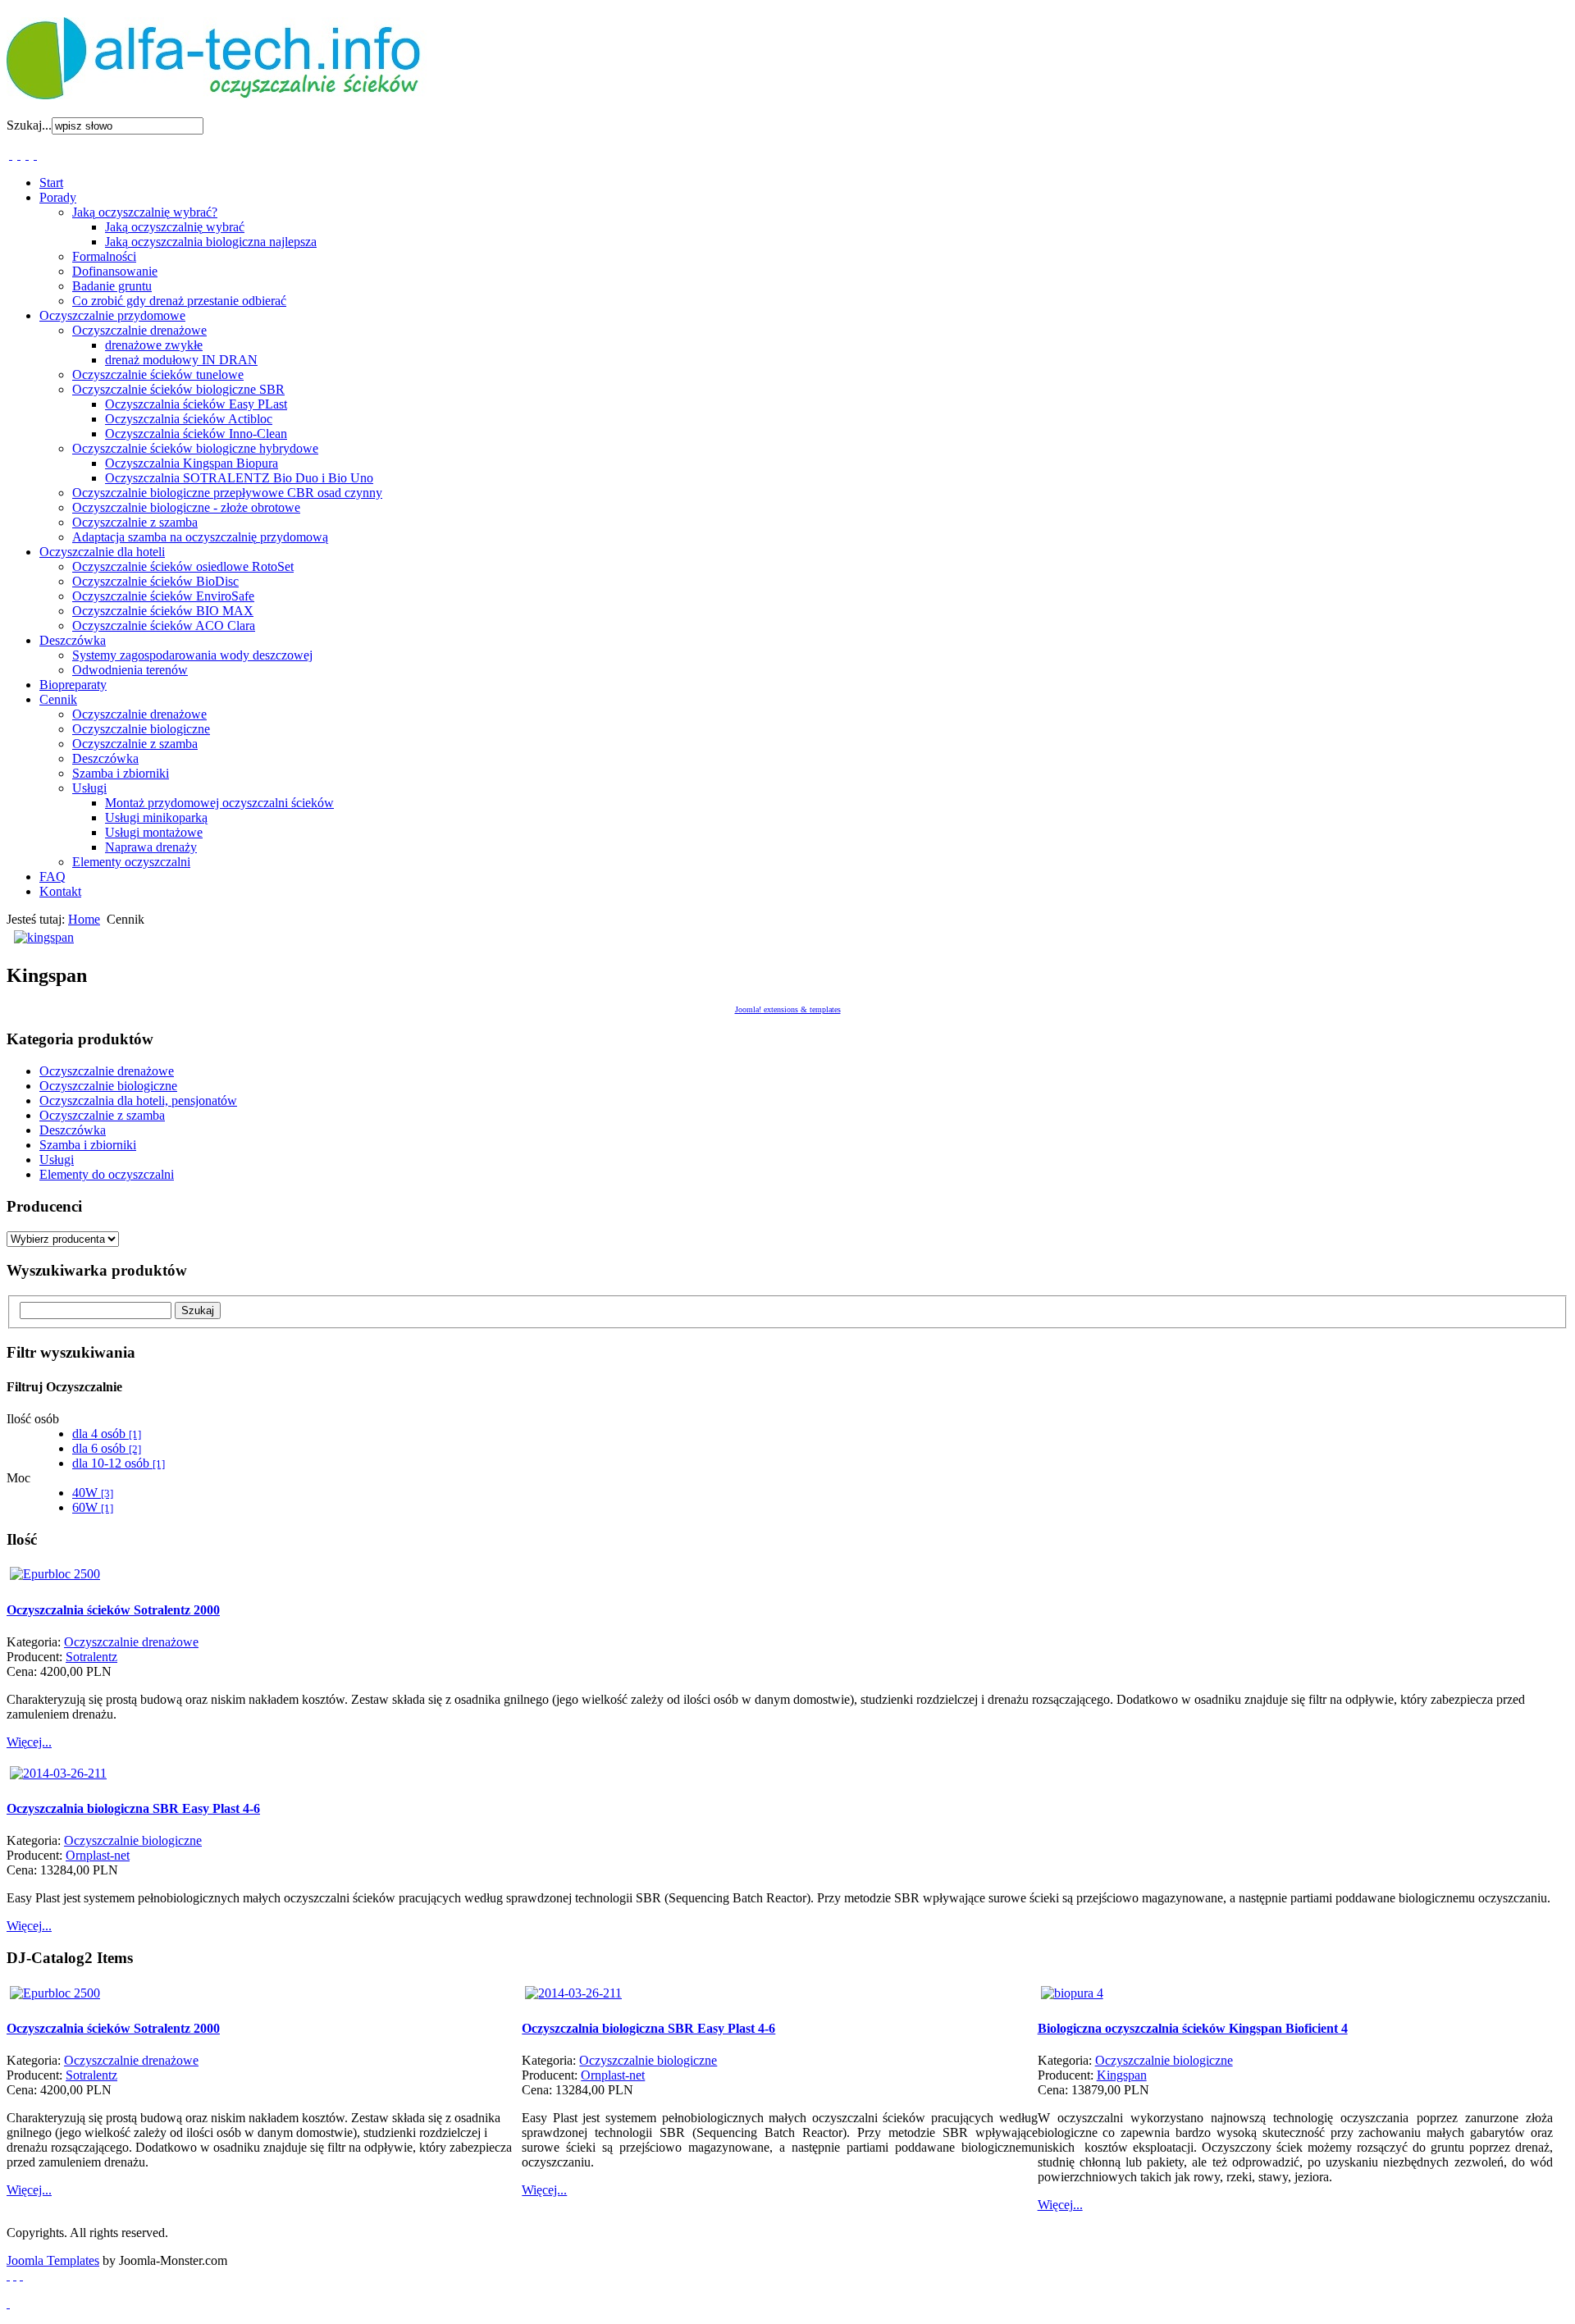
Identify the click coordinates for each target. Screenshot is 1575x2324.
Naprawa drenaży (151, 847)
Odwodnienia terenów (130, 670)
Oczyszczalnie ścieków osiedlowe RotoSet (183, 566)
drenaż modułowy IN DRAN (181, 360)
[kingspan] (44, 937)
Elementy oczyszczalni (131, 862)
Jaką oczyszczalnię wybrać (175, 227)
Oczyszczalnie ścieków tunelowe (158, 374)
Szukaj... (29, 125)
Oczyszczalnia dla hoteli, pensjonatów (138, 1100)
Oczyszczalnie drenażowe (139, 330)
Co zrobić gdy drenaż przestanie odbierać (179, 301)
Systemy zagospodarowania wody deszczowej (192, 655)
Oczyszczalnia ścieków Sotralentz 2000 (113, 1610)
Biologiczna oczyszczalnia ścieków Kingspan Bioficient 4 (1193, 2028)
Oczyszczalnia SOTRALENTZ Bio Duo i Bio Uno (239, 478)
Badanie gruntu (112, 286)
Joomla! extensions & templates (788, 1009)
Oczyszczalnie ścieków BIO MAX (163, 611)
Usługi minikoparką (156, 817)
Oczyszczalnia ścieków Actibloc (189, 419)
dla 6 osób (107, 1448)
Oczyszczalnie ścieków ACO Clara (164, 626)
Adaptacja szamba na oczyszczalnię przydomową (200, 537)
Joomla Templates (53, 2260)
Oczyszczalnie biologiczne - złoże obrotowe (186, 507)
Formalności (104, 256)
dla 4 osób (107, 1434)
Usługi (89, 788)
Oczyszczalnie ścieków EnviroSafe (163, 596)
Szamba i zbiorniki (121, 773)
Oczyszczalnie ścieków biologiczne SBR (178, 389)
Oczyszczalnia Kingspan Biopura (192, 463)
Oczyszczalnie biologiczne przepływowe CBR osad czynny (227, 493)
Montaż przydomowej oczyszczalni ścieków (219, 803)
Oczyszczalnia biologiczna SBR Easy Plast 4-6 (133, 1808)
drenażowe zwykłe (154, 345)
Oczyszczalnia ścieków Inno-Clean (196, 434)
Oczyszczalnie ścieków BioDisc (155, 581)
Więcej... (29, 1742)
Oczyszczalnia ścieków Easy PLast (196, 404)
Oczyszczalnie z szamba (135, 522)
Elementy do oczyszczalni (107, 1174)
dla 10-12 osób (119, 1463)
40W (93, 1493)
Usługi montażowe (154, 832)
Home (84, 919)
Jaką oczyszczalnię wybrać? (145, 212)
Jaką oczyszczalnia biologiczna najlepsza (211, 242)
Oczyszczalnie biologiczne (141, 729)
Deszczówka (105, 758)
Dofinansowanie (115, 271)
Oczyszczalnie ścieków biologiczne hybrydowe (195, 448)
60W (93, 1507)
